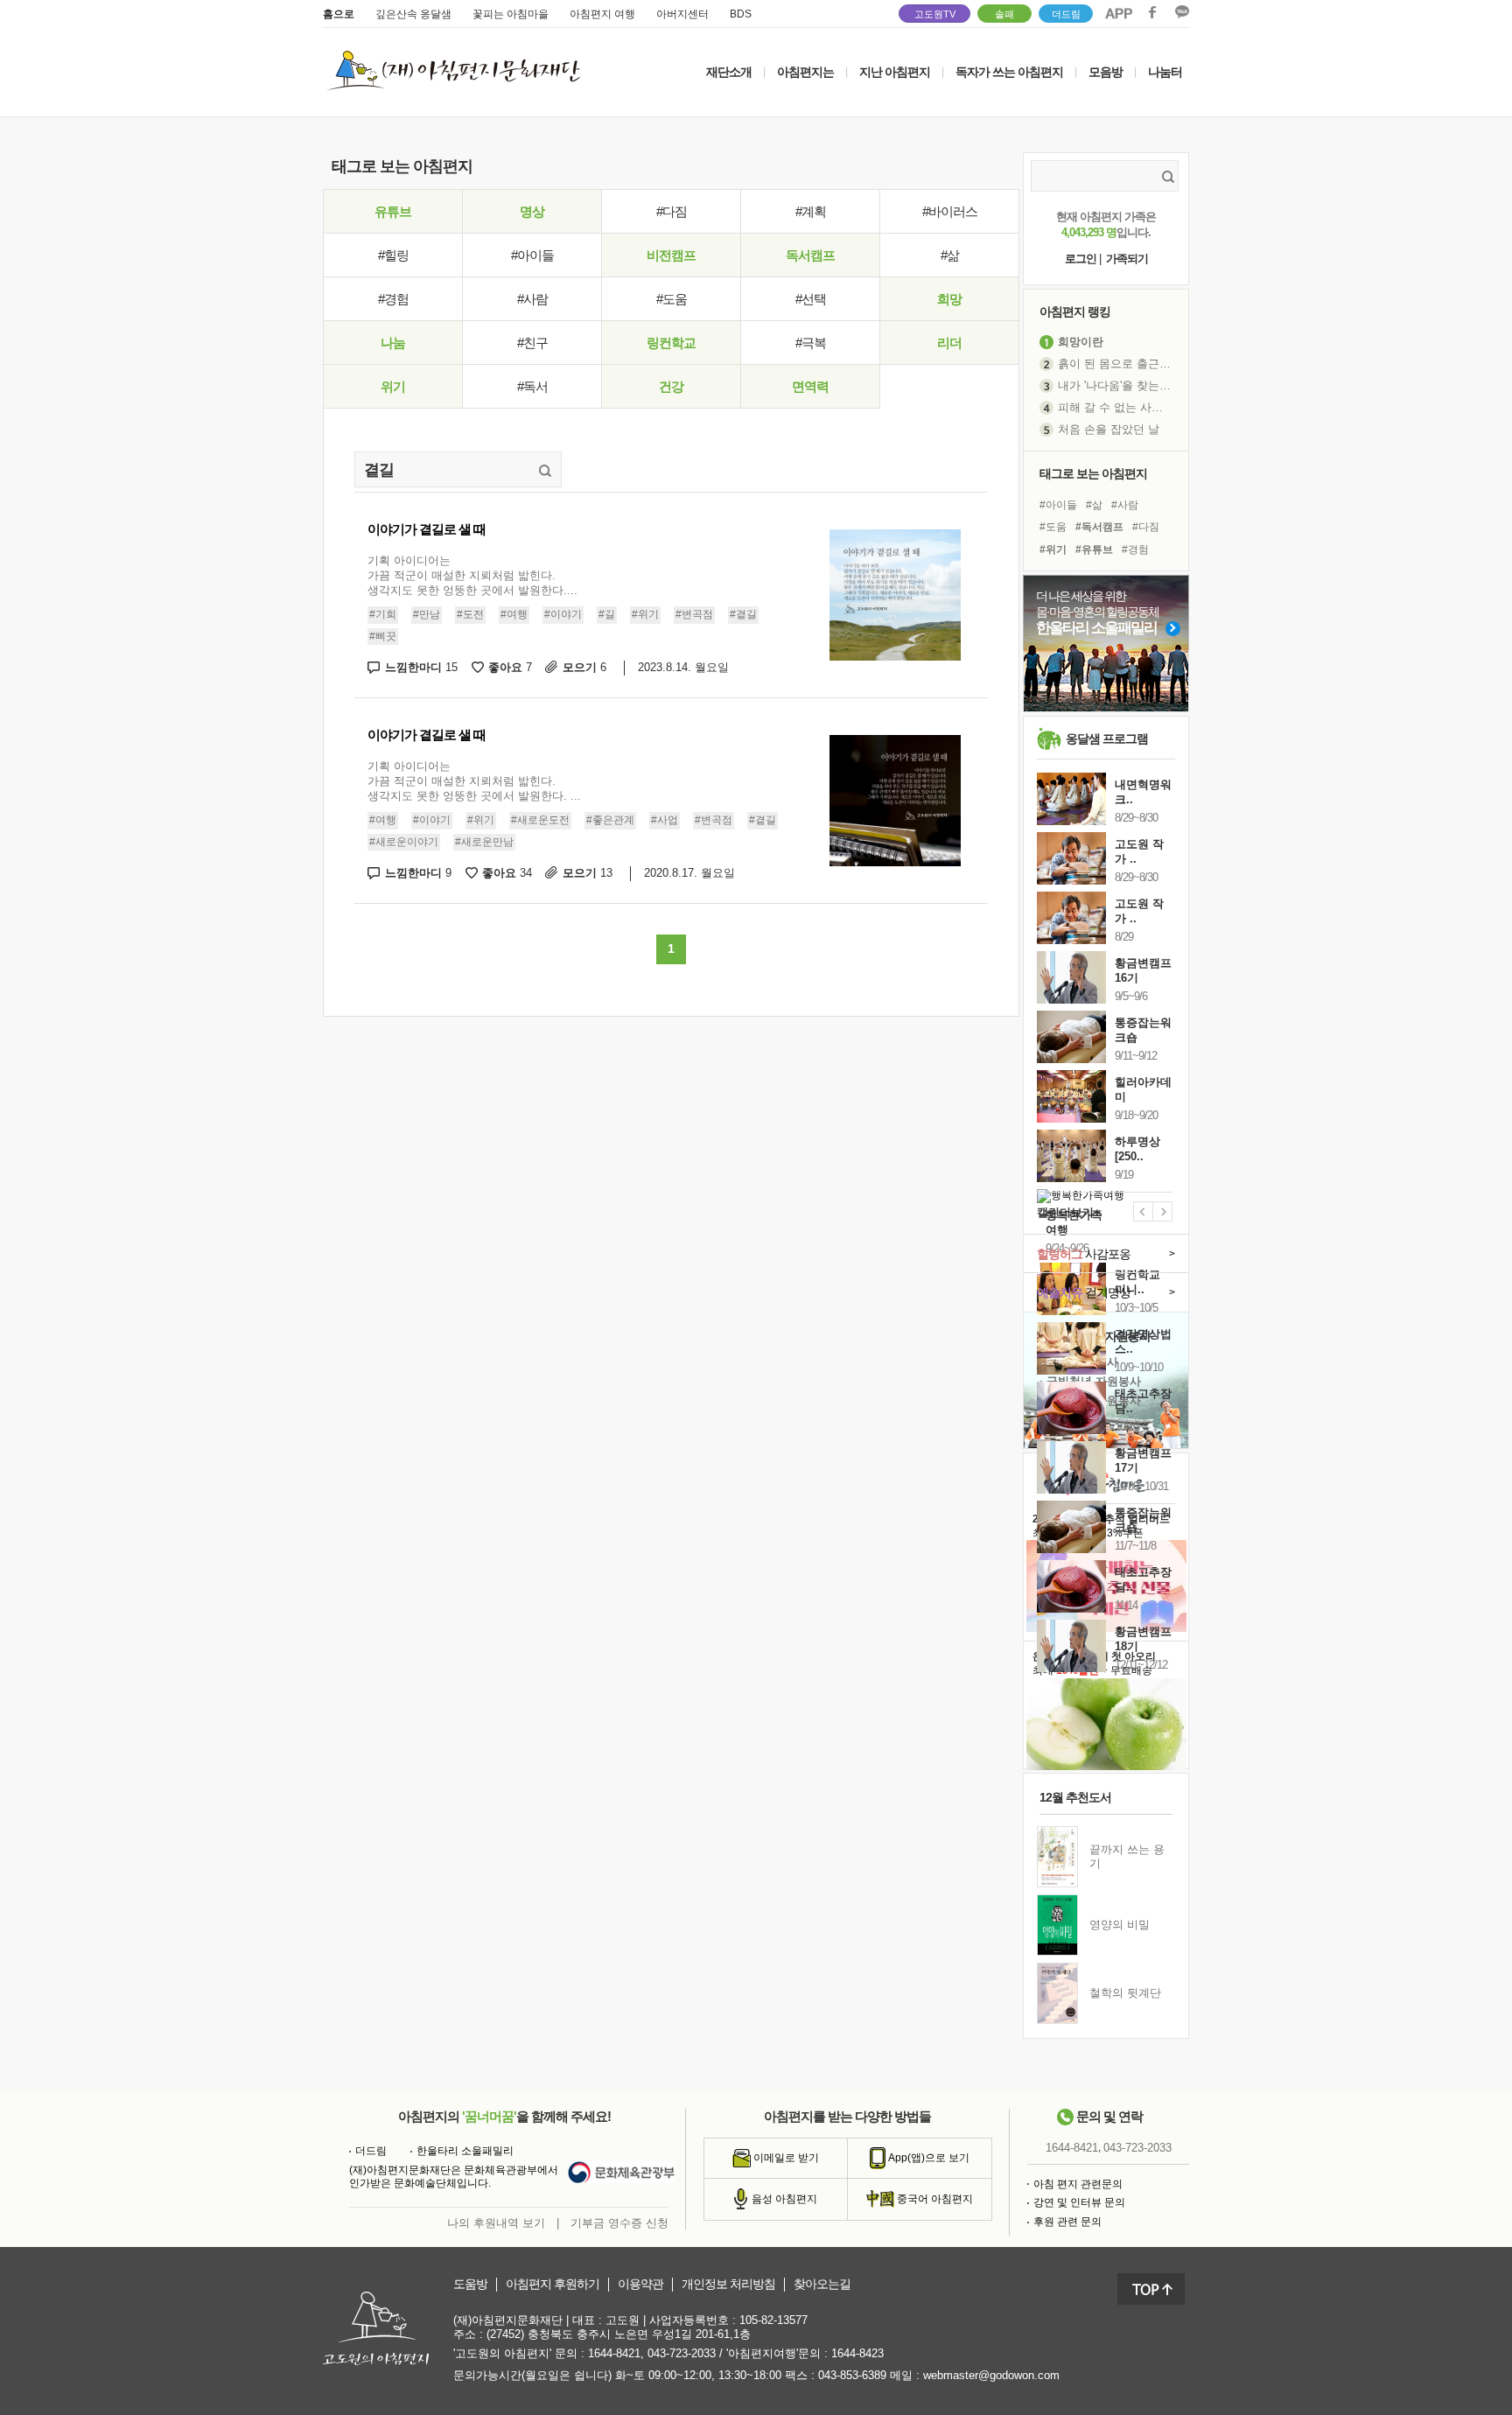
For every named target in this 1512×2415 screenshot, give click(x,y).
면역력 (810, 386)
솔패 (1004, 14)
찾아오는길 (822, 2284)
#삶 (950, 255)
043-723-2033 (1137, 2148)
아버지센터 (682, 14)
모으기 (584, 667)
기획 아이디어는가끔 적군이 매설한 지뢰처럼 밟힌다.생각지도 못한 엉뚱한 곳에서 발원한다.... (472, 575)
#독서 (532, 386)
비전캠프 (671, 255)
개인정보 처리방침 (728, 2284)
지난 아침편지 (895, 72)
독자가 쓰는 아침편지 (1009, 72)
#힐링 (393, 255)
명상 (532, 211)
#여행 (514, 614)
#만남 (427, 614)
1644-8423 (857, 2353)
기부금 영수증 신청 (619, 2223)
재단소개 (729, 72)
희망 (949, 299)
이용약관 (640, 2284)
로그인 (1081, 259)
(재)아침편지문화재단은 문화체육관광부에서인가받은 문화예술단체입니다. (454, 2177)
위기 (393, 386)
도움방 (470, 2284)
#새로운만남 (484, 842)
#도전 (470, 614)
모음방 (1106, 72)
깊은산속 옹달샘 (413, 14)
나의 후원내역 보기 (496, 2223)
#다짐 (672, 211)
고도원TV (935, 14)
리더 (949, 343)
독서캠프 (810, 255)
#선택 (811, 299)
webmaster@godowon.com (991, 2375)
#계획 (811, 211)
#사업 (665, 820)
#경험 (393, 299)
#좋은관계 (610, 820)
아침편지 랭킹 (1075, 311)
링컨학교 (671, 343)
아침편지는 (805, 72)
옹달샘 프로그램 (1107, 738)
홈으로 (339, 14)
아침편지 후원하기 (553, 2284)
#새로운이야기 (404, 842)
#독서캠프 (1099, 527)
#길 (607, 614)
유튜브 (393, 211)
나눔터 (1165, 72)
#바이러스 (950, 211)
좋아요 (510, 667)
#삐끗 (383, 636)
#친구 (532, 343)
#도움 (672, 299)
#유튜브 (1094, 549)
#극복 (811, 343)
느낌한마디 (421, 667)
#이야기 (563, 614)
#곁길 (743, 614)
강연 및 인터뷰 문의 (1079, 2202)
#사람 (532, 299)
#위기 (645, 614)
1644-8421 (1072, 2148)
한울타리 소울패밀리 (465, 2151)
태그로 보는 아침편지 (1093, 473)
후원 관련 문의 (1067, 2222)
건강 (671, 386)
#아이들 (532, 255)
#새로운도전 (540, 820)
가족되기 (1127, 259)
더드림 (1066, 14)
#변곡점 (694, 614)
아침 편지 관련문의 (1078, 2184)
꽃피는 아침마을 (511, 14)
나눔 (393, 343)
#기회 (383, 614)
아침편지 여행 (602, 14)
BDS (741, 14)
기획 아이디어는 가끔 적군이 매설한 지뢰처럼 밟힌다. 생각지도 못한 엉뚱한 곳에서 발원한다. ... (474, 781)
